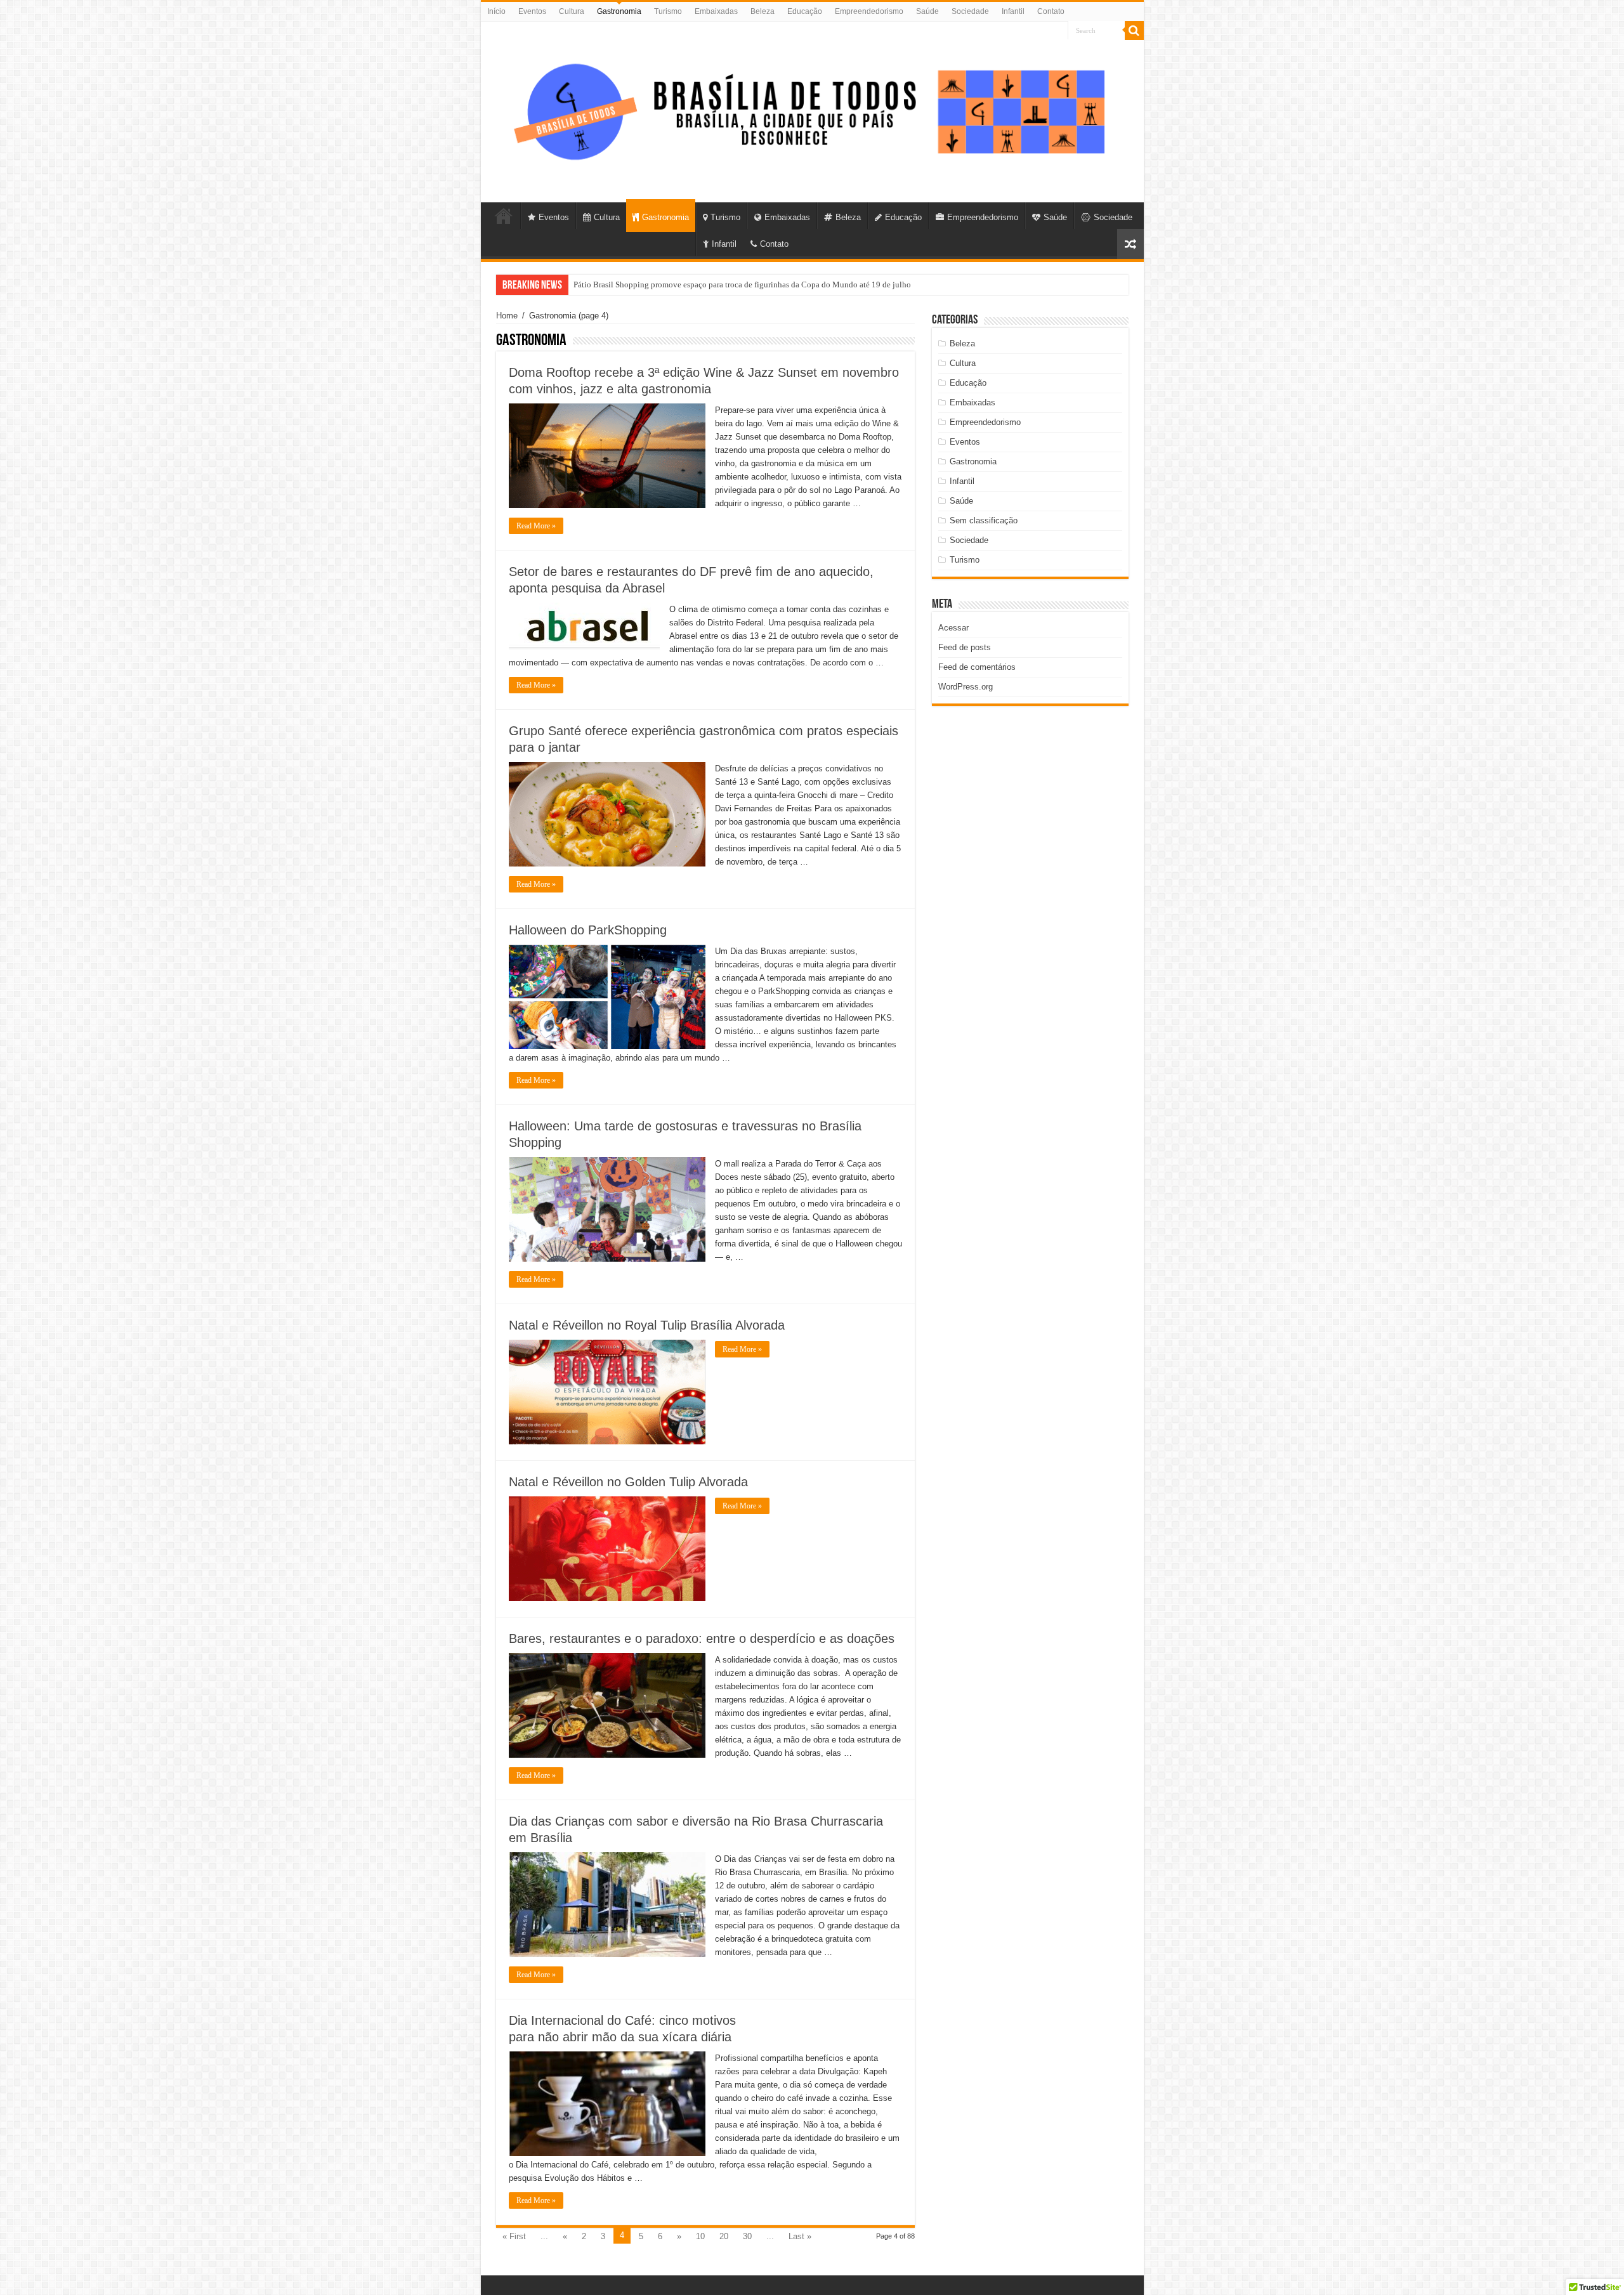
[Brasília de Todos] (812, 110)
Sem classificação (984, 520)
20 (724, 2236)
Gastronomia (619, 11)
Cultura (572, 11)
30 (747, 2236)
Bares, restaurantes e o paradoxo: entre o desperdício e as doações (702, 1638)
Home (507, 316)
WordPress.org (966, 687)
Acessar (953, 628)
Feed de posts (965, 647)
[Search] (1134, 30)
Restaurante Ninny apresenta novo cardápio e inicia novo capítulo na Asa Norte (710, 284)
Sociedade (970, 11)
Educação (805, 11)
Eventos (532, 11)
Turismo (668, 11)
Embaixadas (716, 11)
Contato (1051, 11)
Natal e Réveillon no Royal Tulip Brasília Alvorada (647, 1325)
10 (700, 2236)
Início (496, 11)
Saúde (927, 11)
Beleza (763, 11)
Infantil (1013, 11)
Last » (800, 2236)
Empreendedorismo (869, 11)
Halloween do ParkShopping (588, 930)
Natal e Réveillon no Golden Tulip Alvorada (628, 1482)
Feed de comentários (977, 667)
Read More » (536, 526)
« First (514, 2236)
